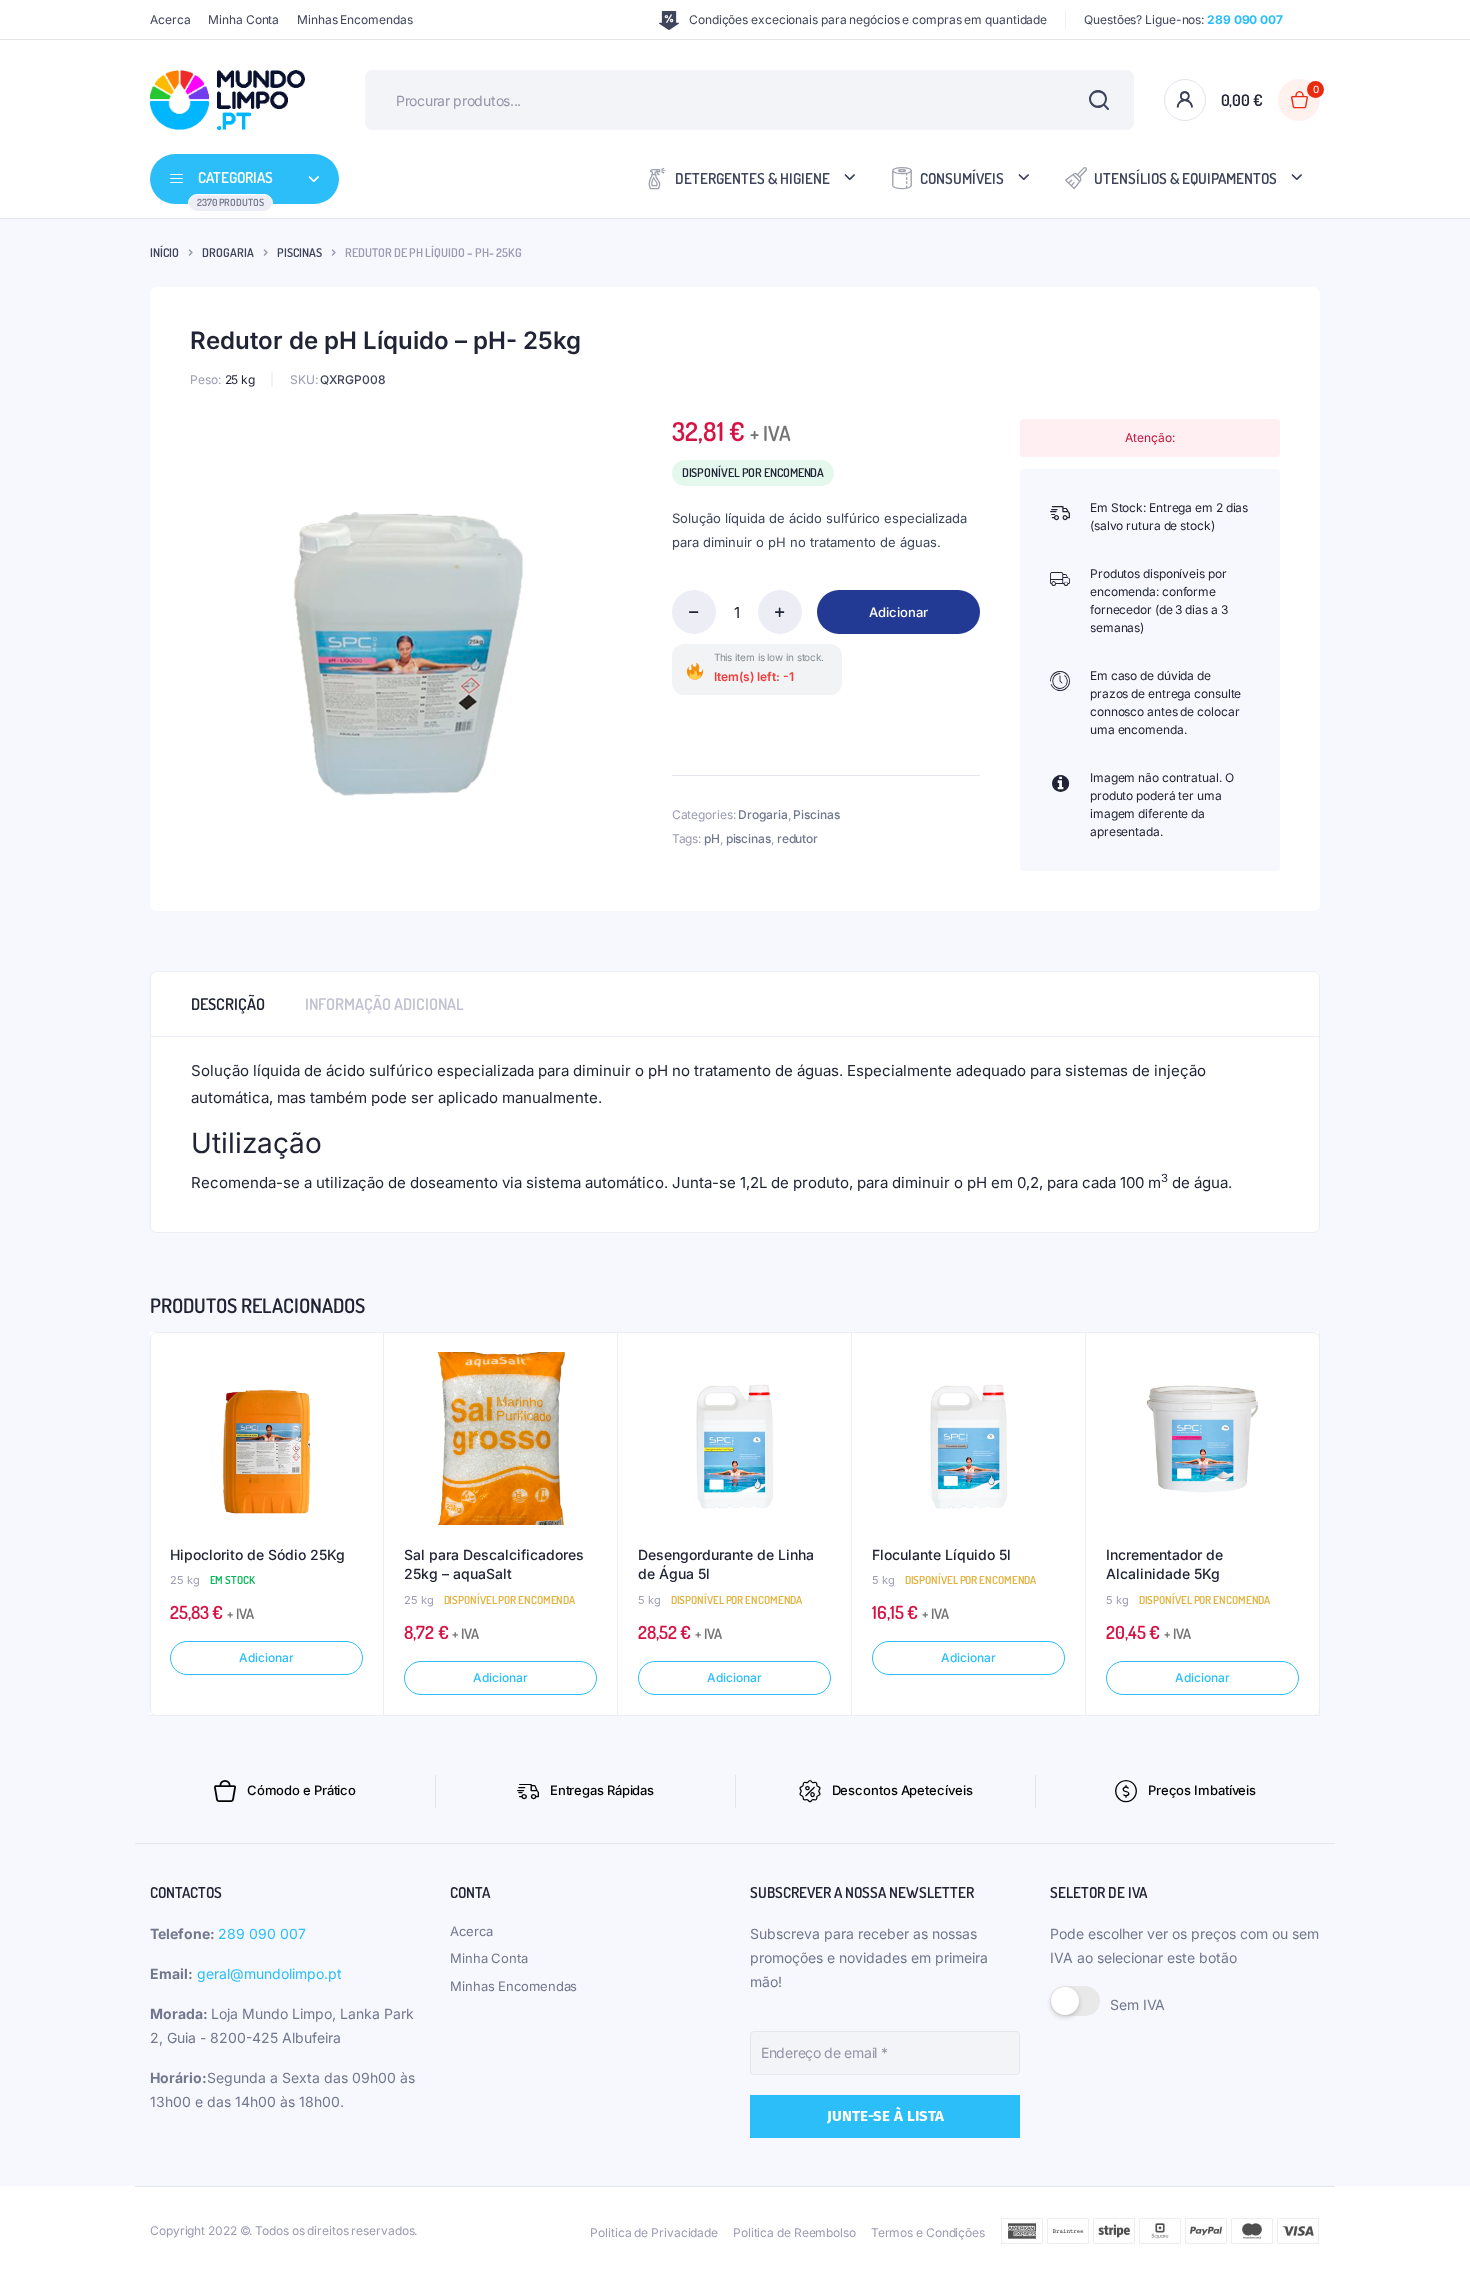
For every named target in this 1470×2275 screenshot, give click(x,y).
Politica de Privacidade (654, 2232)
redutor (797, 838)
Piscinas (299, 252)
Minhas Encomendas (354, 19)
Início (164, 252)
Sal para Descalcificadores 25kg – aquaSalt (494, 1564)
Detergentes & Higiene (752, 178)
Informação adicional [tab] (384, 1004)
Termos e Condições (928, 2232)
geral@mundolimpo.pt (269, 1973)
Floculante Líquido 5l (941, 1554)
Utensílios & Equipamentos (1185, 178)
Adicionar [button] (266, 1657)
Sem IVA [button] (1137, 2004)
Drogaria (228, 252)
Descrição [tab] (228, 1004)
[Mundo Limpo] (227, 100)
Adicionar (898, 612)
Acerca (170, 19)
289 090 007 (262, 1933)
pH (712, 838)
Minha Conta (243, 19)
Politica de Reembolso (794, 2232)
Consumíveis (962, 178)
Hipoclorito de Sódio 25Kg (257, 1554)
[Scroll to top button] (1425, 2230)
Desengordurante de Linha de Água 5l (726, 1564)
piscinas (748, 838)
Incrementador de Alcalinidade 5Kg (1164, 1564)
